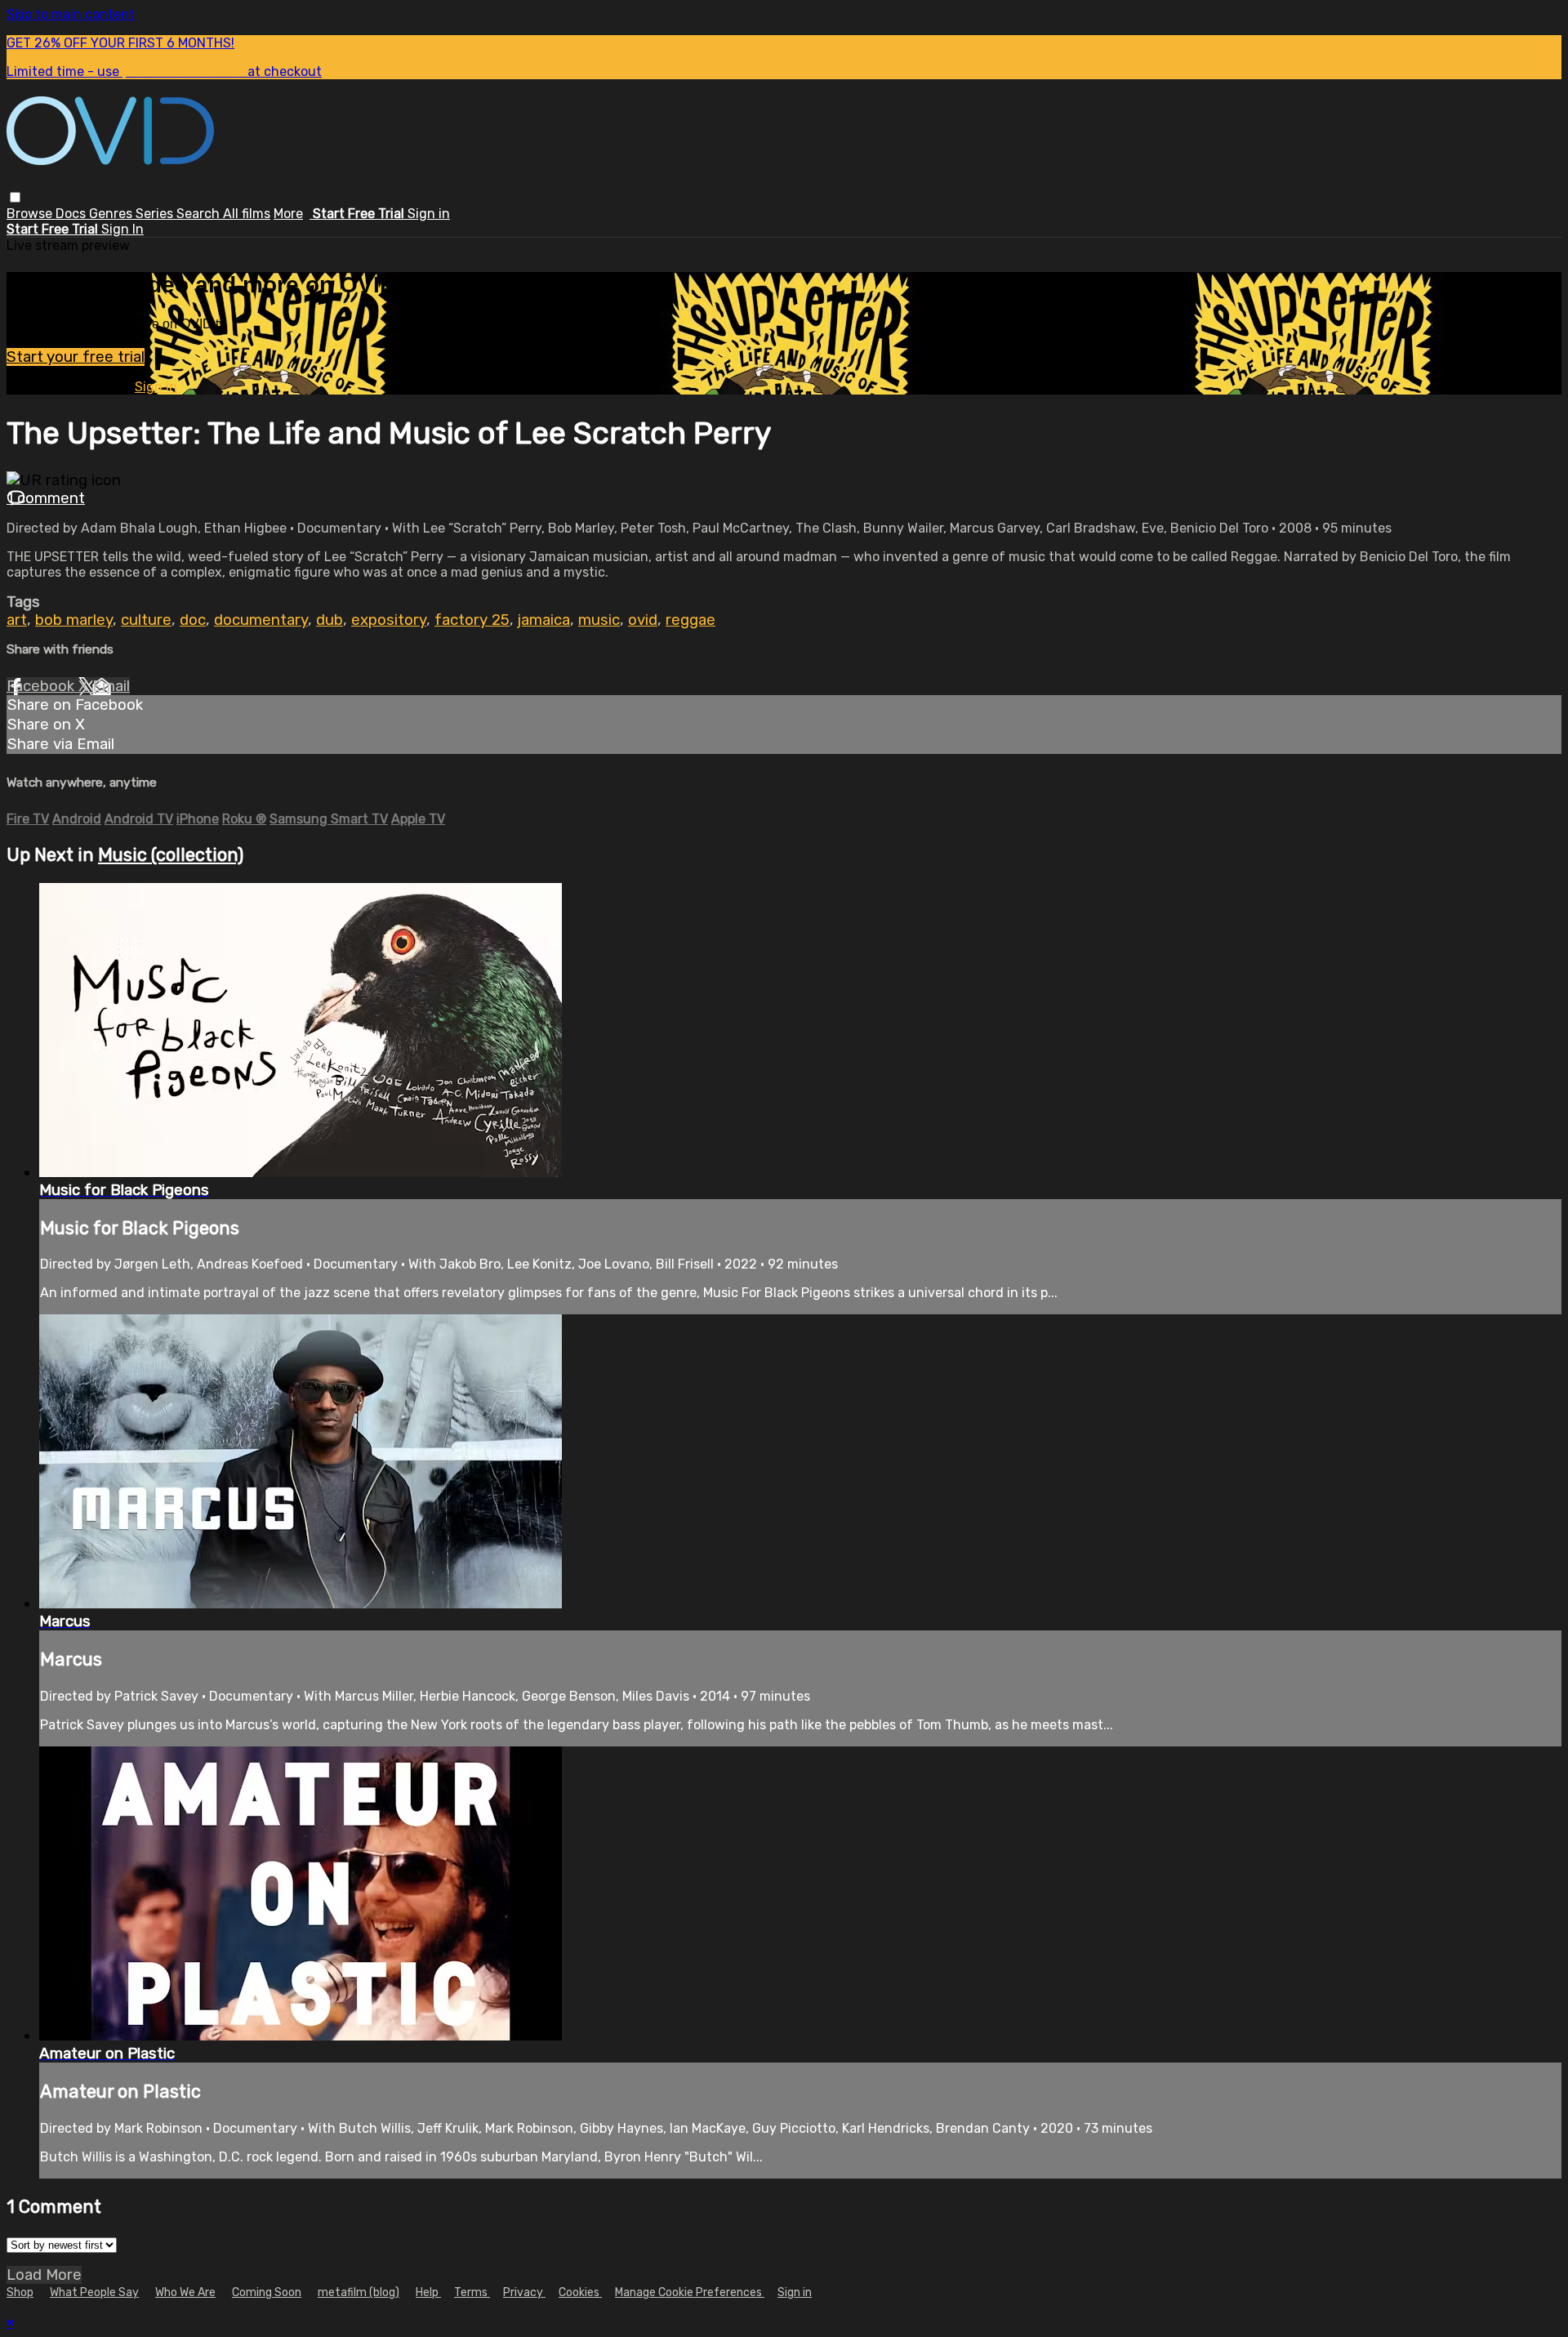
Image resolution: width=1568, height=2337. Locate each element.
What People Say (94, 2292)
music (599, 620)
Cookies (580, 2292)
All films (247, 214)
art (17, 620)
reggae (690, 620)
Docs (72, 214)
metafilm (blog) (359, 2292)
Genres (112, 214)
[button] (15, 197)
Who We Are (185, 2292)
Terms (472, 2292)
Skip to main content (71, 14)
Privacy (524, 2292)
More (288, 214)
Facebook (42, 686)
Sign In (122, 229)
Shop (20, 2292)
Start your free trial (76, 357)
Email (111, 686)
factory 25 (472, 620)
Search (200, 214)
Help (428, 2292)
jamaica (544, 620)
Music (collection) (171, 855)
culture (146, 620)
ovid (643, 620)
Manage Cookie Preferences (690, 2292)
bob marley (74, 620)
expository (389, 620)
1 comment (46, 498)
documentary (261, 620)
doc (193, 620)
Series (156, 214)
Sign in (429, 214)
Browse (31, 214)
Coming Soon (267, 2292)
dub (330, 620)
